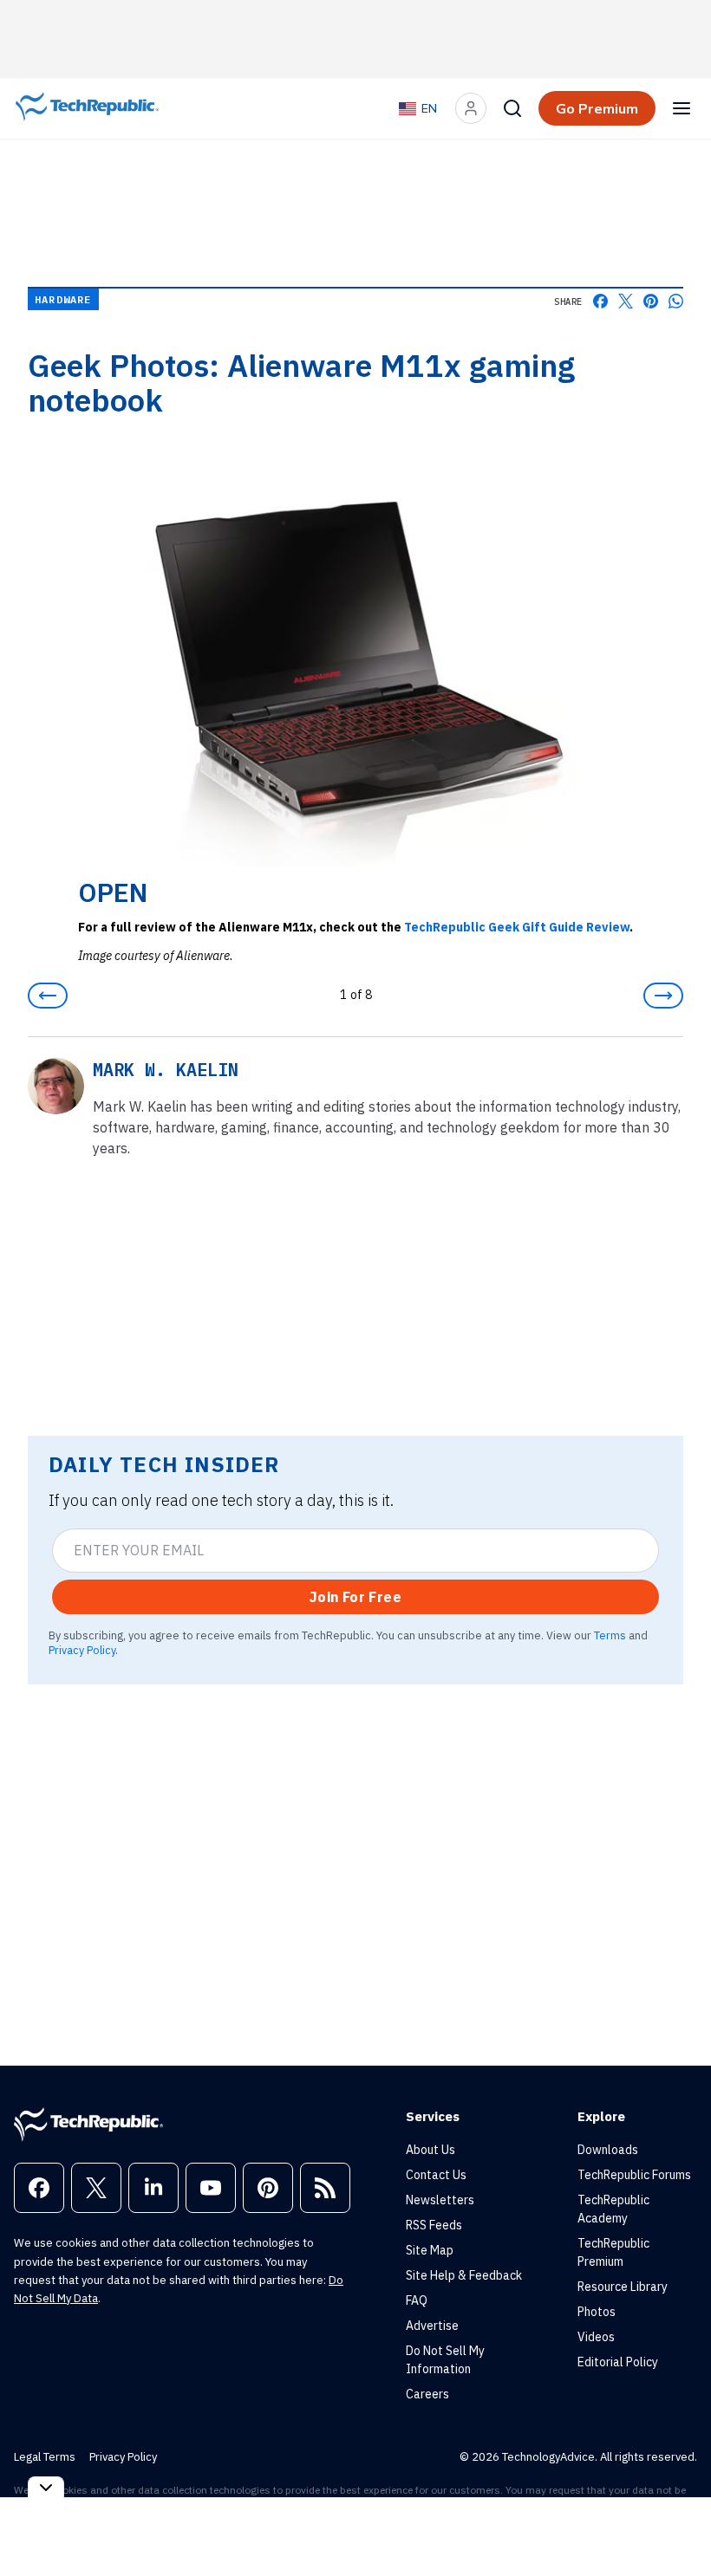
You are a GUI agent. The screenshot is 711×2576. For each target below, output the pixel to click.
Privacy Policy (82, 1650)
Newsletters (440, 2200)
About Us (431, 2150)
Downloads (608, 2150)
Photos (597, 2312)
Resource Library (623, 2287)
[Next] (663, 996)
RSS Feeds (434, 2225)
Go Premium (597, 108)
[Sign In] (471, 108)
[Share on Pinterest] (651, 301)
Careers (427, 2394)
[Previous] (48, 996)
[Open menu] (682, 108)
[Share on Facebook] (600, 301)
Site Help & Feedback (464, 2275)
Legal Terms (45, 2457)
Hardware (63, 299)
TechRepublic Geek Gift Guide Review (517, 927)
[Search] (512, 108)
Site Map (430, 2250)
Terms (610, 1635)
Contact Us (436, 2175)
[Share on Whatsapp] (676, 301)
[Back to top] (676, 2523)
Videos (596, 2337)
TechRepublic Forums (634, 2175)
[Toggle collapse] (46, 2487)
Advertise (432, 2326)
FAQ (417, 2300)
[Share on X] (626, 301)
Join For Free (355, 1597)
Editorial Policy (618, 2362)
